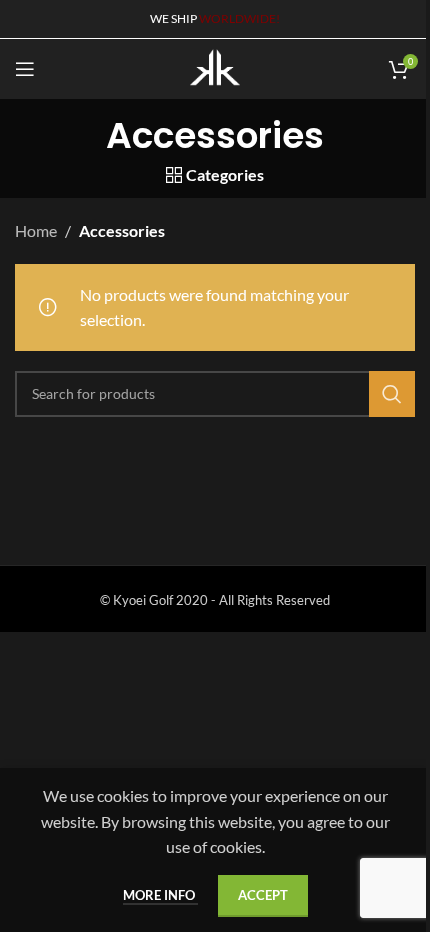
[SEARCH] (392, 394)
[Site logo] (215, 66)
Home (36, 230)
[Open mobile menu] (25, 69)
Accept (263, 895)
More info (160, 895)
